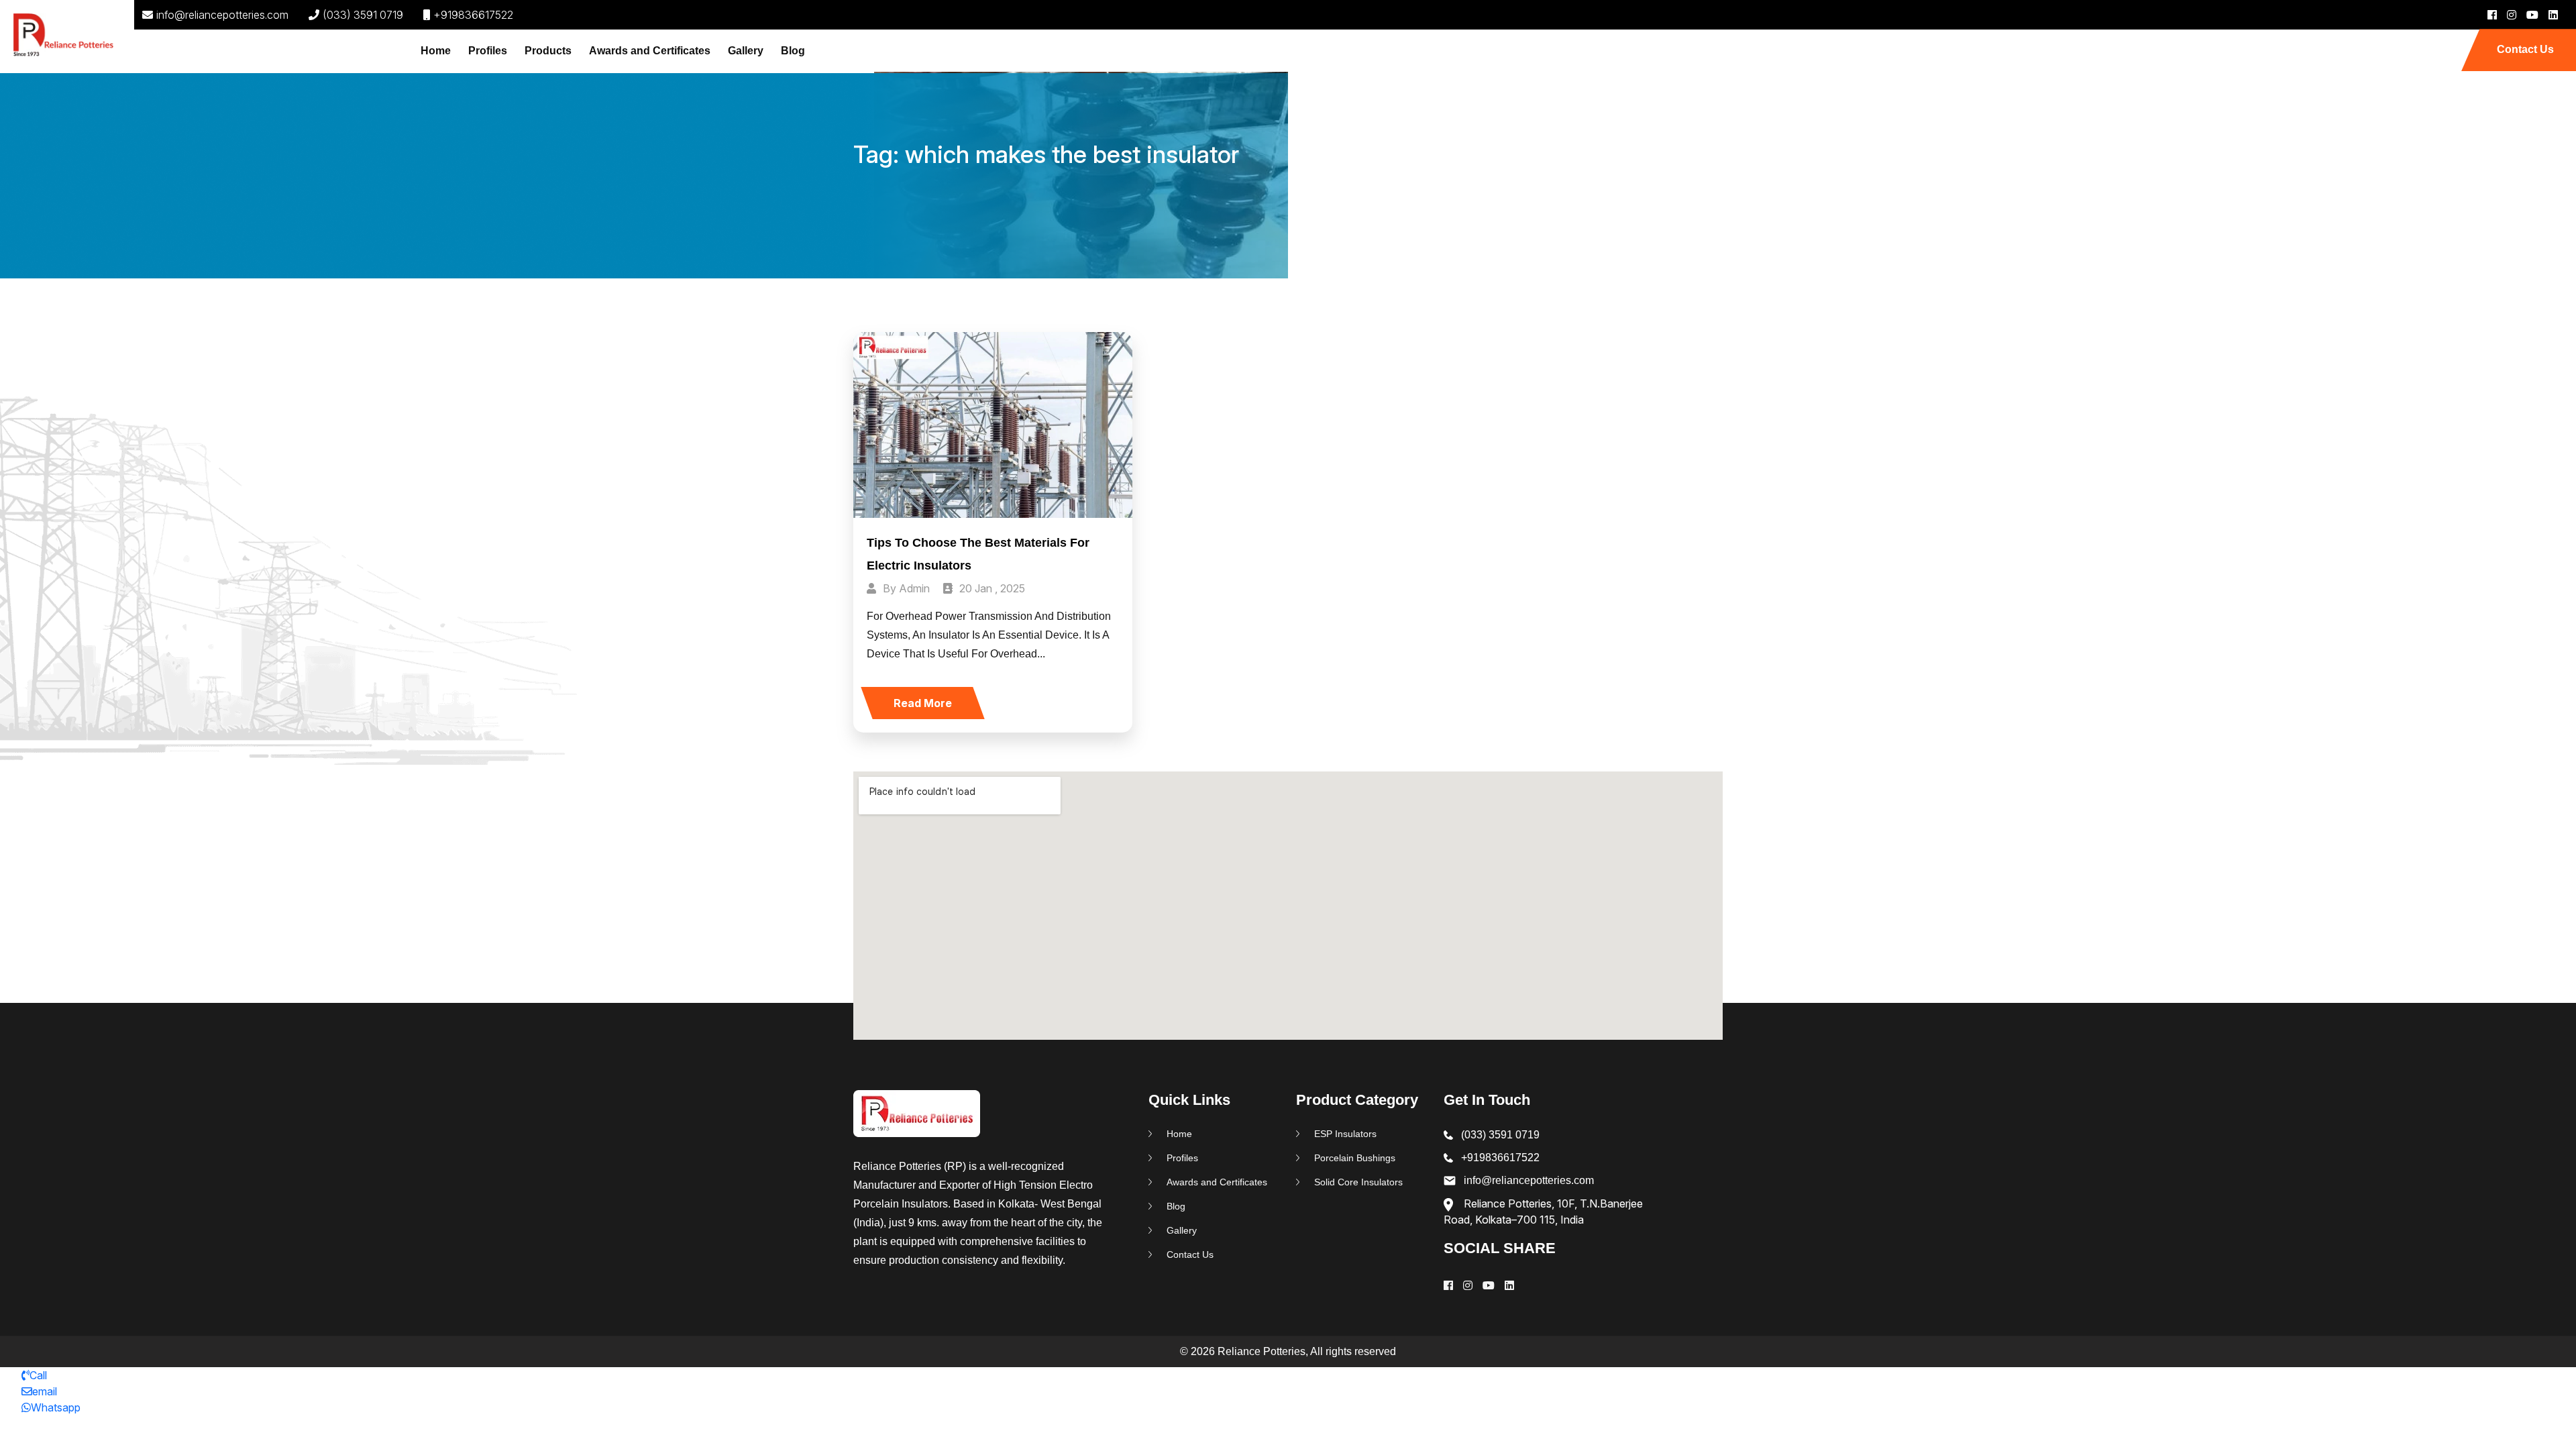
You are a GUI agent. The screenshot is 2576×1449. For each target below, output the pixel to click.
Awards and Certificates (650, 51)
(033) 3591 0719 (363, 15)
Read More (923, 703)
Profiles (488, 51)
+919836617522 (473, 15)
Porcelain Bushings (1355, 1158)
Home (436, 51)
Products (548, 51)
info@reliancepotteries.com (222, 15)
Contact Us (2525, 49)
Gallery (746, 51)
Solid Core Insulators (1358, 1182)
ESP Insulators (1345, 1134)
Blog (793, 51)
